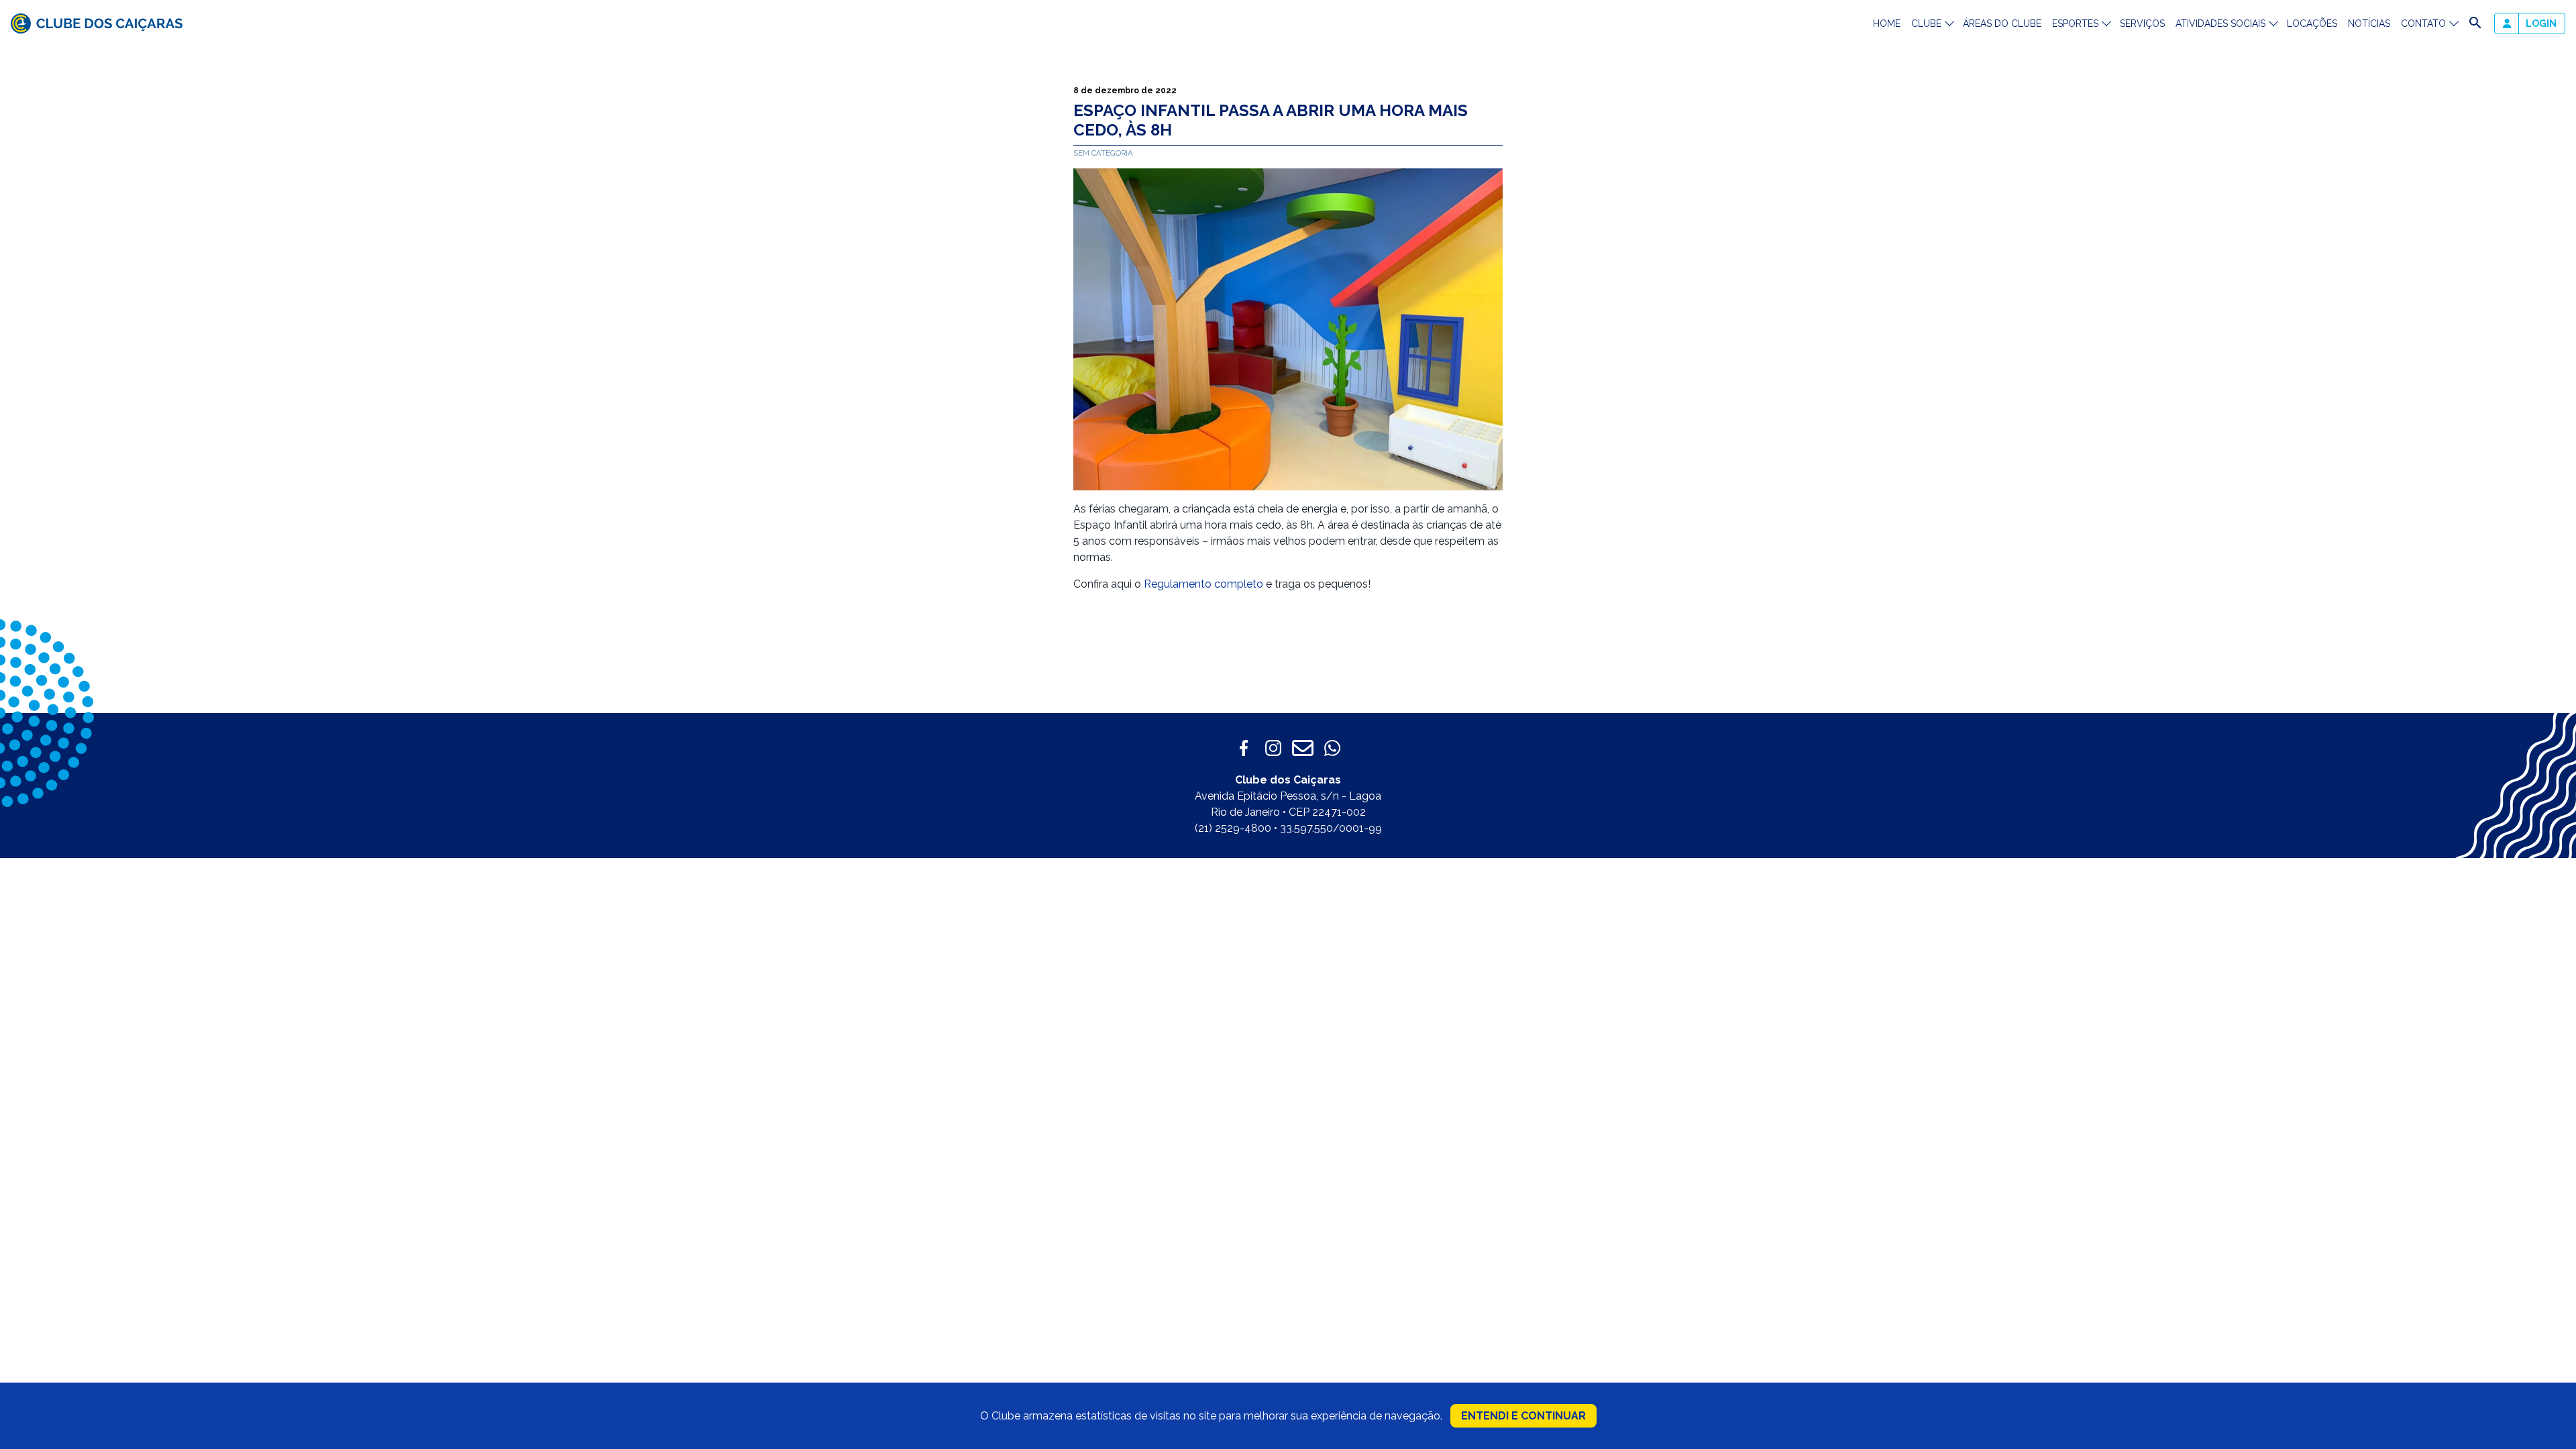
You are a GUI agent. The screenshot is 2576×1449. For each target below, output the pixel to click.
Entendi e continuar (1523, 1416)
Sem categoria (1103, 153)
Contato (2423, 23)
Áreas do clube (2002, 23)
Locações (2312, 23)
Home (1887, 23)
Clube (1926, 23)
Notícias (2369, 23)
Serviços (2142, 23)
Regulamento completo (1203, 584)
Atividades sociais (2220, 23)
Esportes (2075, 23)
